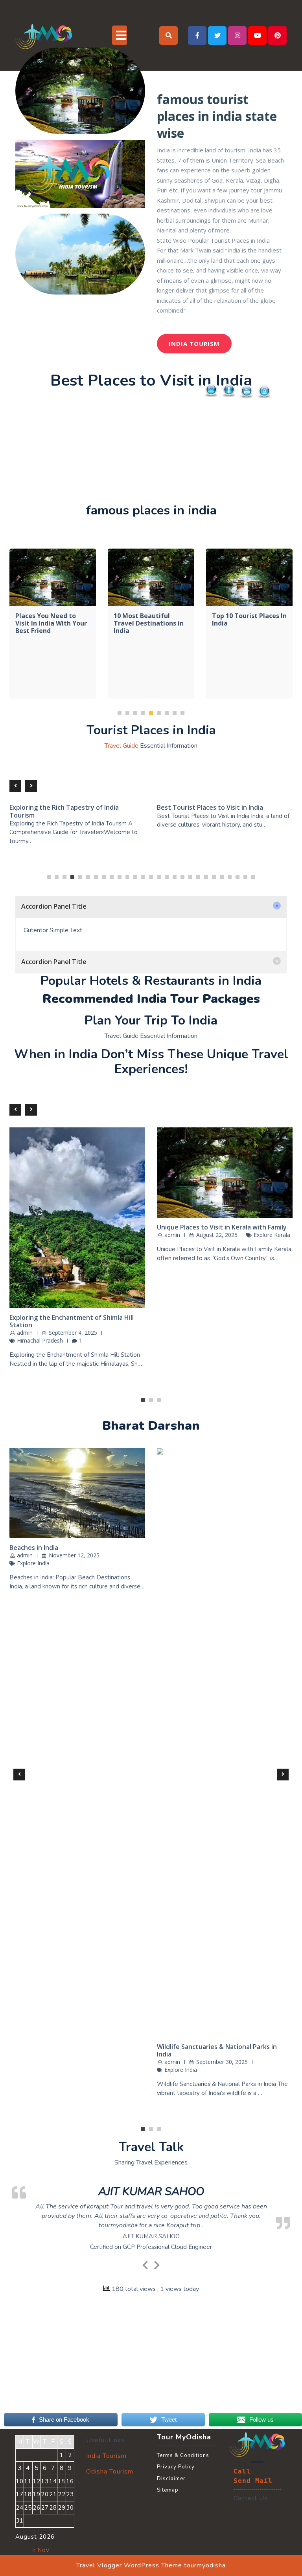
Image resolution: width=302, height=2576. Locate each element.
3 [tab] (135, 1186)
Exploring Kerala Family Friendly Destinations (57, 1704)
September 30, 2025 (75, 2037)
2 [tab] (127, 1186)
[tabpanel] (53, 854)
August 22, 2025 (69, 1716)
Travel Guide (122, 1220)
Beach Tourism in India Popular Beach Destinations (66, 2025)
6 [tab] (159, 1186)
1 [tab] (120, 1186)
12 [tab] (135, 1351)
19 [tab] (190, 1351)
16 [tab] (167, 1351)
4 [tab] (143, 1186)
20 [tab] (198, 1351)
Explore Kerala (35, 1724)
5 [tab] (151, 1186)
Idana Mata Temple (186, 2112)
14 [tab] (151, 1351)
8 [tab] (175, 1186)
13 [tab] (143, 1351)
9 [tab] (182, 1186)
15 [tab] (159, 1351)
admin (25, 1716)
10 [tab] (120, 1351)
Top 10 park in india (46, 1147)
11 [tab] (127, 1351)
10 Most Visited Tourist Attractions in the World (74, 1285)
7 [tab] (167, 1186)
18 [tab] (182, 1351)
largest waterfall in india (145, 1151)
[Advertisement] (151, 448)
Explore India (33, 2045)
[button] (151, 1381)
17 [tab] (175, 1351)
